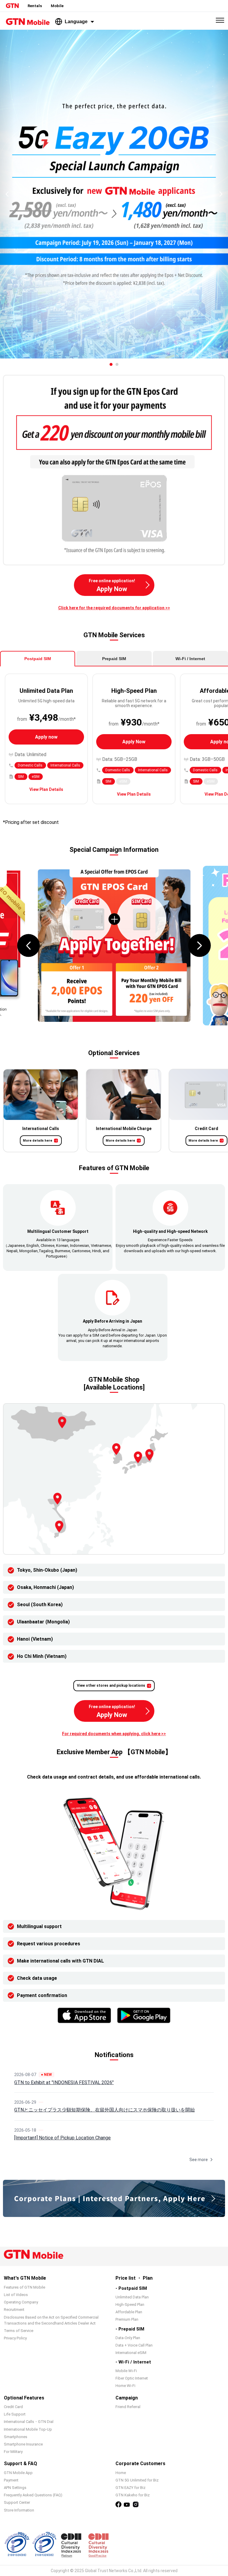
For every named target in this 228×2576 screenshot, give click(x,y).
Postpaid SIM (38, 659)
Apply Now (134, 742)
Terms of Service (19, 2331)
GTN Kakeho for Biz (133, 2495)
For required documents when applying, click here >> (114, 1734)
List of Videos (16, 2295)
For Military (13, 2452)
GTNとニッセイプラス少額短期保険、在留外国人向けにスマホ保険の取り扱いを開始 (104, 2110)
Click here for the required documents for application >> (114, 608)
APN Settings (15, 2488)
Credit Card (13, 2407)
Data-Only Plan (128, 2338)
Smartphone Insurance (23, 2444)
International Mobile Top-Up (28, 2429)
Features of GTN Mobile (24, 2287)
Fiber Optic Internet (132, 2378)
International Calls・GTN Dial (29, 2422)
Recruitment (14, 2310)
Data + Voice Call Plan (134, 2345)
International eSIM (131, 2353)
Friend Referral (128, 2407)
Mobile (57, 6)
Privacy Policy (15, 2338)
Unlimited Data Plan (132, 2297)
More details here (38, 1141)
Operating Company (21, 2302)
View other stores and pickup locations (111, 1686)
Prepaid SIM (114, 659)
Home (121, 2473)
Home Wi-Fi (125, 2386)
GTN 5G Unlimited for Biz (137, 2480)
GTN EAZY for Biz (130, 2488)
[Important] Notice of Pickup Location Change (62, 2138)
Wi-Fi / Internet (190, 659)
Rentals (35, 6)
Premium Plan (127, 2319)
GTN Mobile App (18, 2473)
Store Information (19, 2510)
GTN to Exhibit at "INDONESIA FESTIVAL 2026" (64, 2082)
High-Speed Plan (130, 2304)
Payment (11, 2480)
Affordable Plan (129, 2312)
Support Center (17, 2502)
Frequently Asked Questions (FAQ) (33, 2495)
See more (199, 2160)
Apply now (46, 737)
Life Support (15, 2414)
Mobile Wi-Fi (126, 2371)
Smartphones (16, 2437)
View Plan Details (46, 789)
